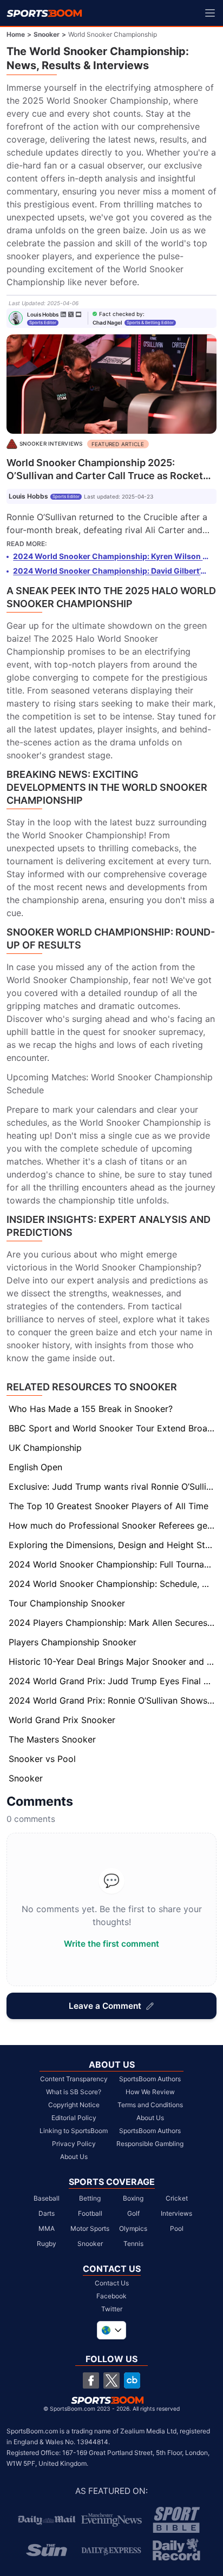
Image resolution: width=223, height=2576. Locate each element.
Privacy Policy (74, 2144)
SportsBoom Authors (150, 2079)
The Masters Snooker (52, 1739)
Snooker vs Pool (42, 1759)
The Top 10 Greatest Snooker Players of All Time (109, 1506)
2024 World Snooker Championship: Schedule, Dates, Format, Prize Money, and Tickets (113, 1584)
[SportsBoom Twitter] (111, 2380)
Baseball (47, 2198)
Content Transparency (74, 2079)
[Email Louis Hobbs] (78, 314)
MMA (47, 2228)
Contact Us (112, 2283)
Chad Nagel (107, 322)
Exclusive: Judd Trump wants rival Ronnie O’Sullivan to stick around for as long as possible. (113, 1487)
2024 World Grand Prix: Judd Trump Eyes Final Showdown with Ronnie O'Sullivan (113, 1681)
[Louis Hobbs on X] (71, 314)
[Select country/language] (111, 2330)
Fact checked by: (122, 314)
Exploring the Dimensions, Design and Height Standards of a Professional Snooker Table (113, 1545)
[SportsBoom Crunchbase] (132, 2380)
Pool (177, 2228)
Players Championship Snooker (73, 1642)
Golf (133, 2213)
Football (90, 2213)
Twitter (112, 2309)
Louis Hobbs (43, 314)
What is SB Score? (74, 2092)
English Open (35, 1467)
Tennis (133, 2244)
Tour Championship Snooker (67, 1603)
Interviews (176, 2213)
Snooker (47, 34)
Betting (90, 2198)
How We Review (150, 2092)
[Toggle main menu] (210, 13)
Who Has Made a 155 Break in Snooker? (91, 1409)
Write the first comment (111, 1944)
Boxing (133, 2198)
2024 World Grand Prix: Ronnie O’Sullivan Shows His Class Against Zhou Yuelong (113, 1700)
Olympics (133, 2228)
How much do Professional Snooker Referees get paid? (113, 1525)
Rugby (47, 2244)
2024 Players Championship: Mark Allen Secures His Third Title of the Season (113, 1623)
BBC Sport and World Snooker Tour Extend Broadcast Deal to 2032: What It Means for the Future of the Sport (113, 1428)
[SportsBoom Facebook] (91, 2380)
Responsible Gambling (150, 2144)
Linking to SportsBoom (74, 2131)
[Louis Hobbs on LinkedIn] (63, 314)
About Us (74, 2157)
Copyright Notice (74, 2105)
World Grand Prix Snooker (62, 1720)
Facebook (111, 2296)
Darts (47, 2213)
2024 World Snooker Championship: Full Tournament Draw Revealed (113, 1564)
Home (16, 34)
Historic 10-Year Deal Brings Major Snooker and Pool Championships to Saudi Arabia (113, 1662)
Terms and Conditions (150, 2105)
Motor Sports (90, 2228)
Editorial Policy (74, 2118)
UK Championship (45, 1448)
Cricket (177, 2198)
